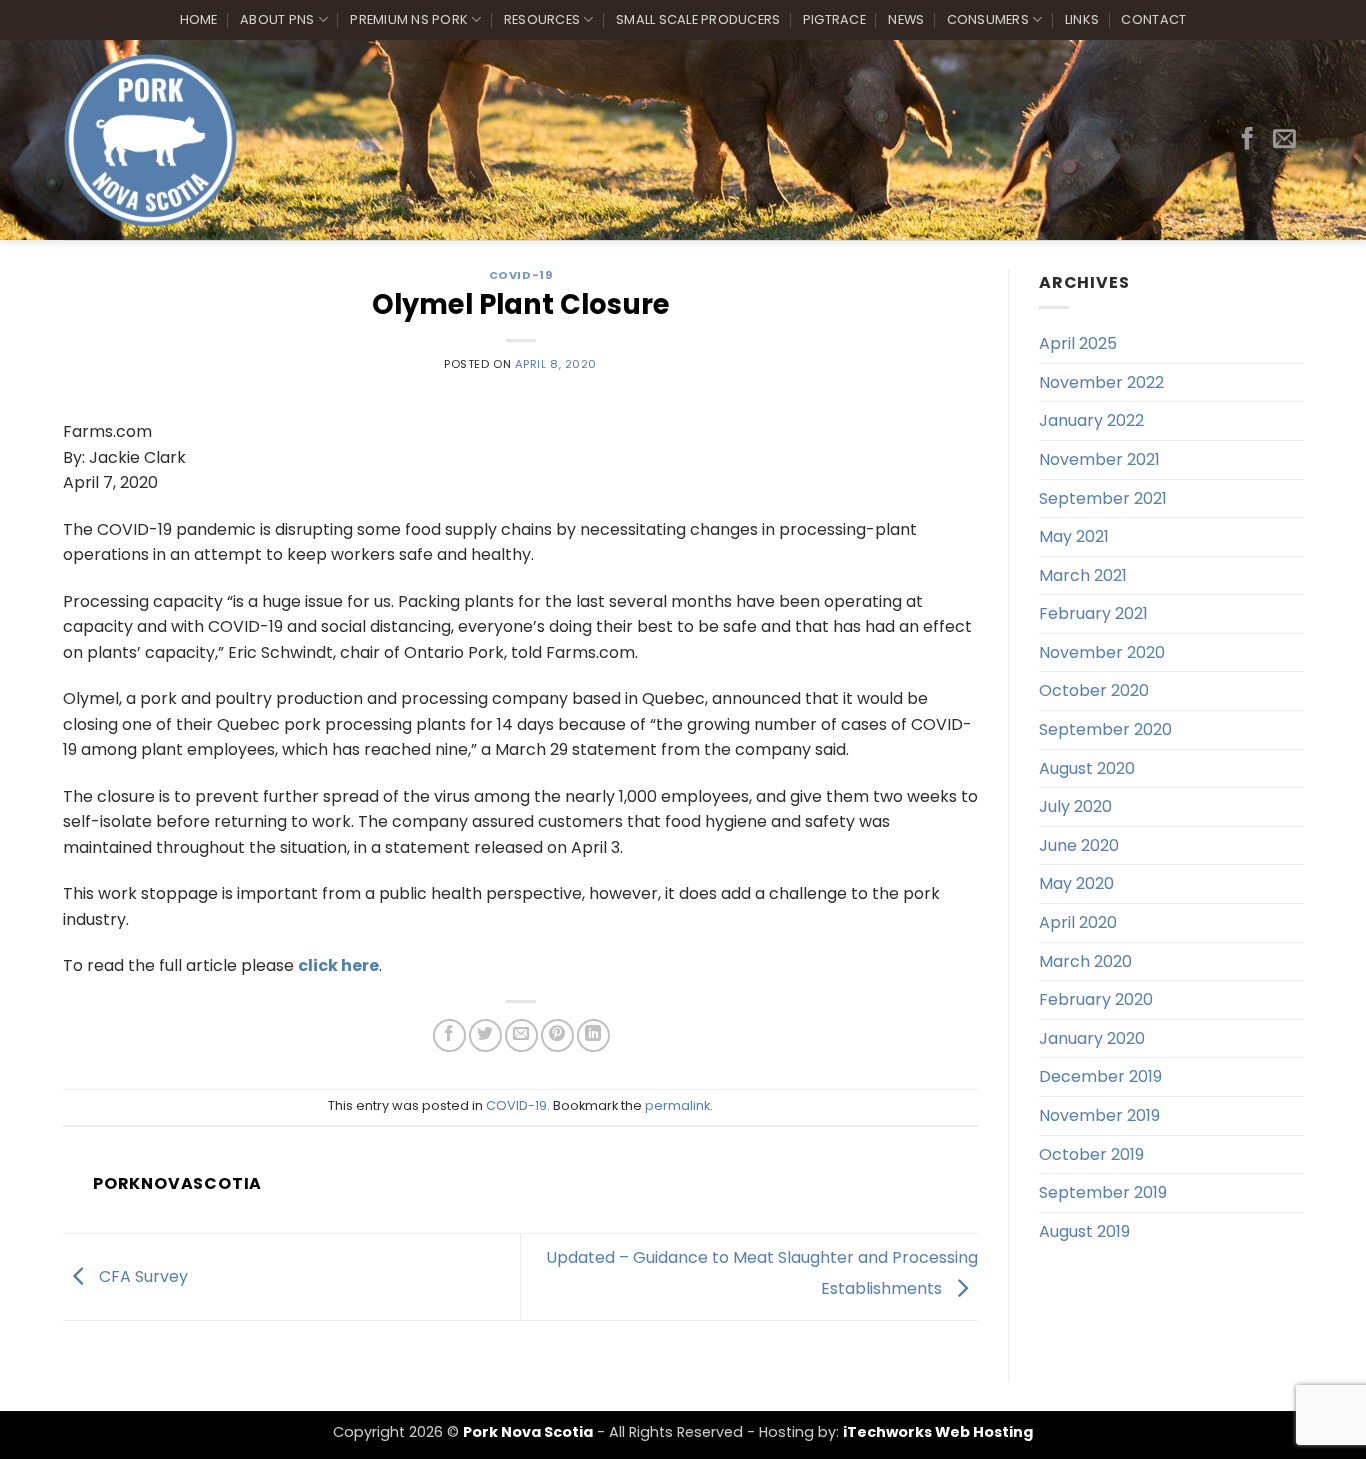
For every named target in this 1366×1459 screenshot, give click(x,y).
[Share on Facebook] (449, 1035)
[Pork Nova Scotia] (150, 140)
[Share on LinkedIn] (593, 1035)
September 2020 (1105, 729)
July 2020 (1075, 806)
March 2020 (1085, 961)
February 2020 (1096, 999)
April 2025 (1078, 343)
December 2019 (1100, 1076)
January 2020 (1092, 1038)
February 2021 (1093, 613)
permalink (677, 1105)
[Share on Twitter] (485, 1035)
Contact (1153, 19)
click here (338, 965)
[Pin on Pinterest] (557, 1035)
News (906, 19)
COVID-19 (520, 275)
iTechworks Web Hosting (938, 1432)
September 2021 (1103, 498)
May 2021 (1074, 536)
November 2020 (1102, 652)
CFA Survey (141, 1275)
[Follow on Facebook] (1247, 140)
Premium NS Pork (409, 19)
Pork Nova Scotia (528, 1432)
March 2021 (1083, 575)
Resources (542, 19)
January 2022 (1091, 420)
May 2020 (1076, 883)
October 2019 (1091, 1154)
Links (1082, 19)
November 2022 (1101, 382)
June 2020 (1079, 845)
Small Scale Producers (698, 19)
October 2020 (1094, 690)
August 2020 (1087, 768)
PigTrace (834, 19)
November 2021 (1099, 459)
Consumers (988, 19)
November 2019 (1099, 1115)
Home (199, 19)
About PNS (277, 19)
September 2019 (1103, 1192)
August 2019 (1084, 1231)
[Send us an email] (1284, 140)
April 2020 (1078, 922)
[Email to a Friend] (521, 1035)
